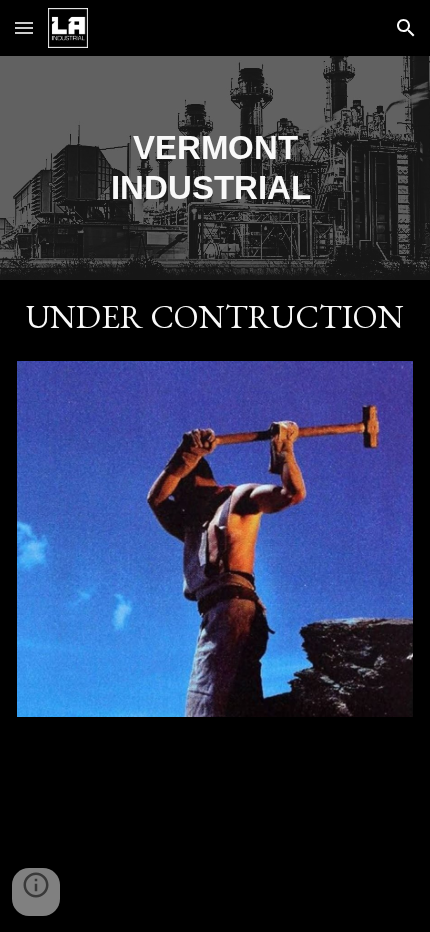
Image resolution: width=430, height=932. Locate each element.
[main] (215, 168)
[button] (24, 27)
